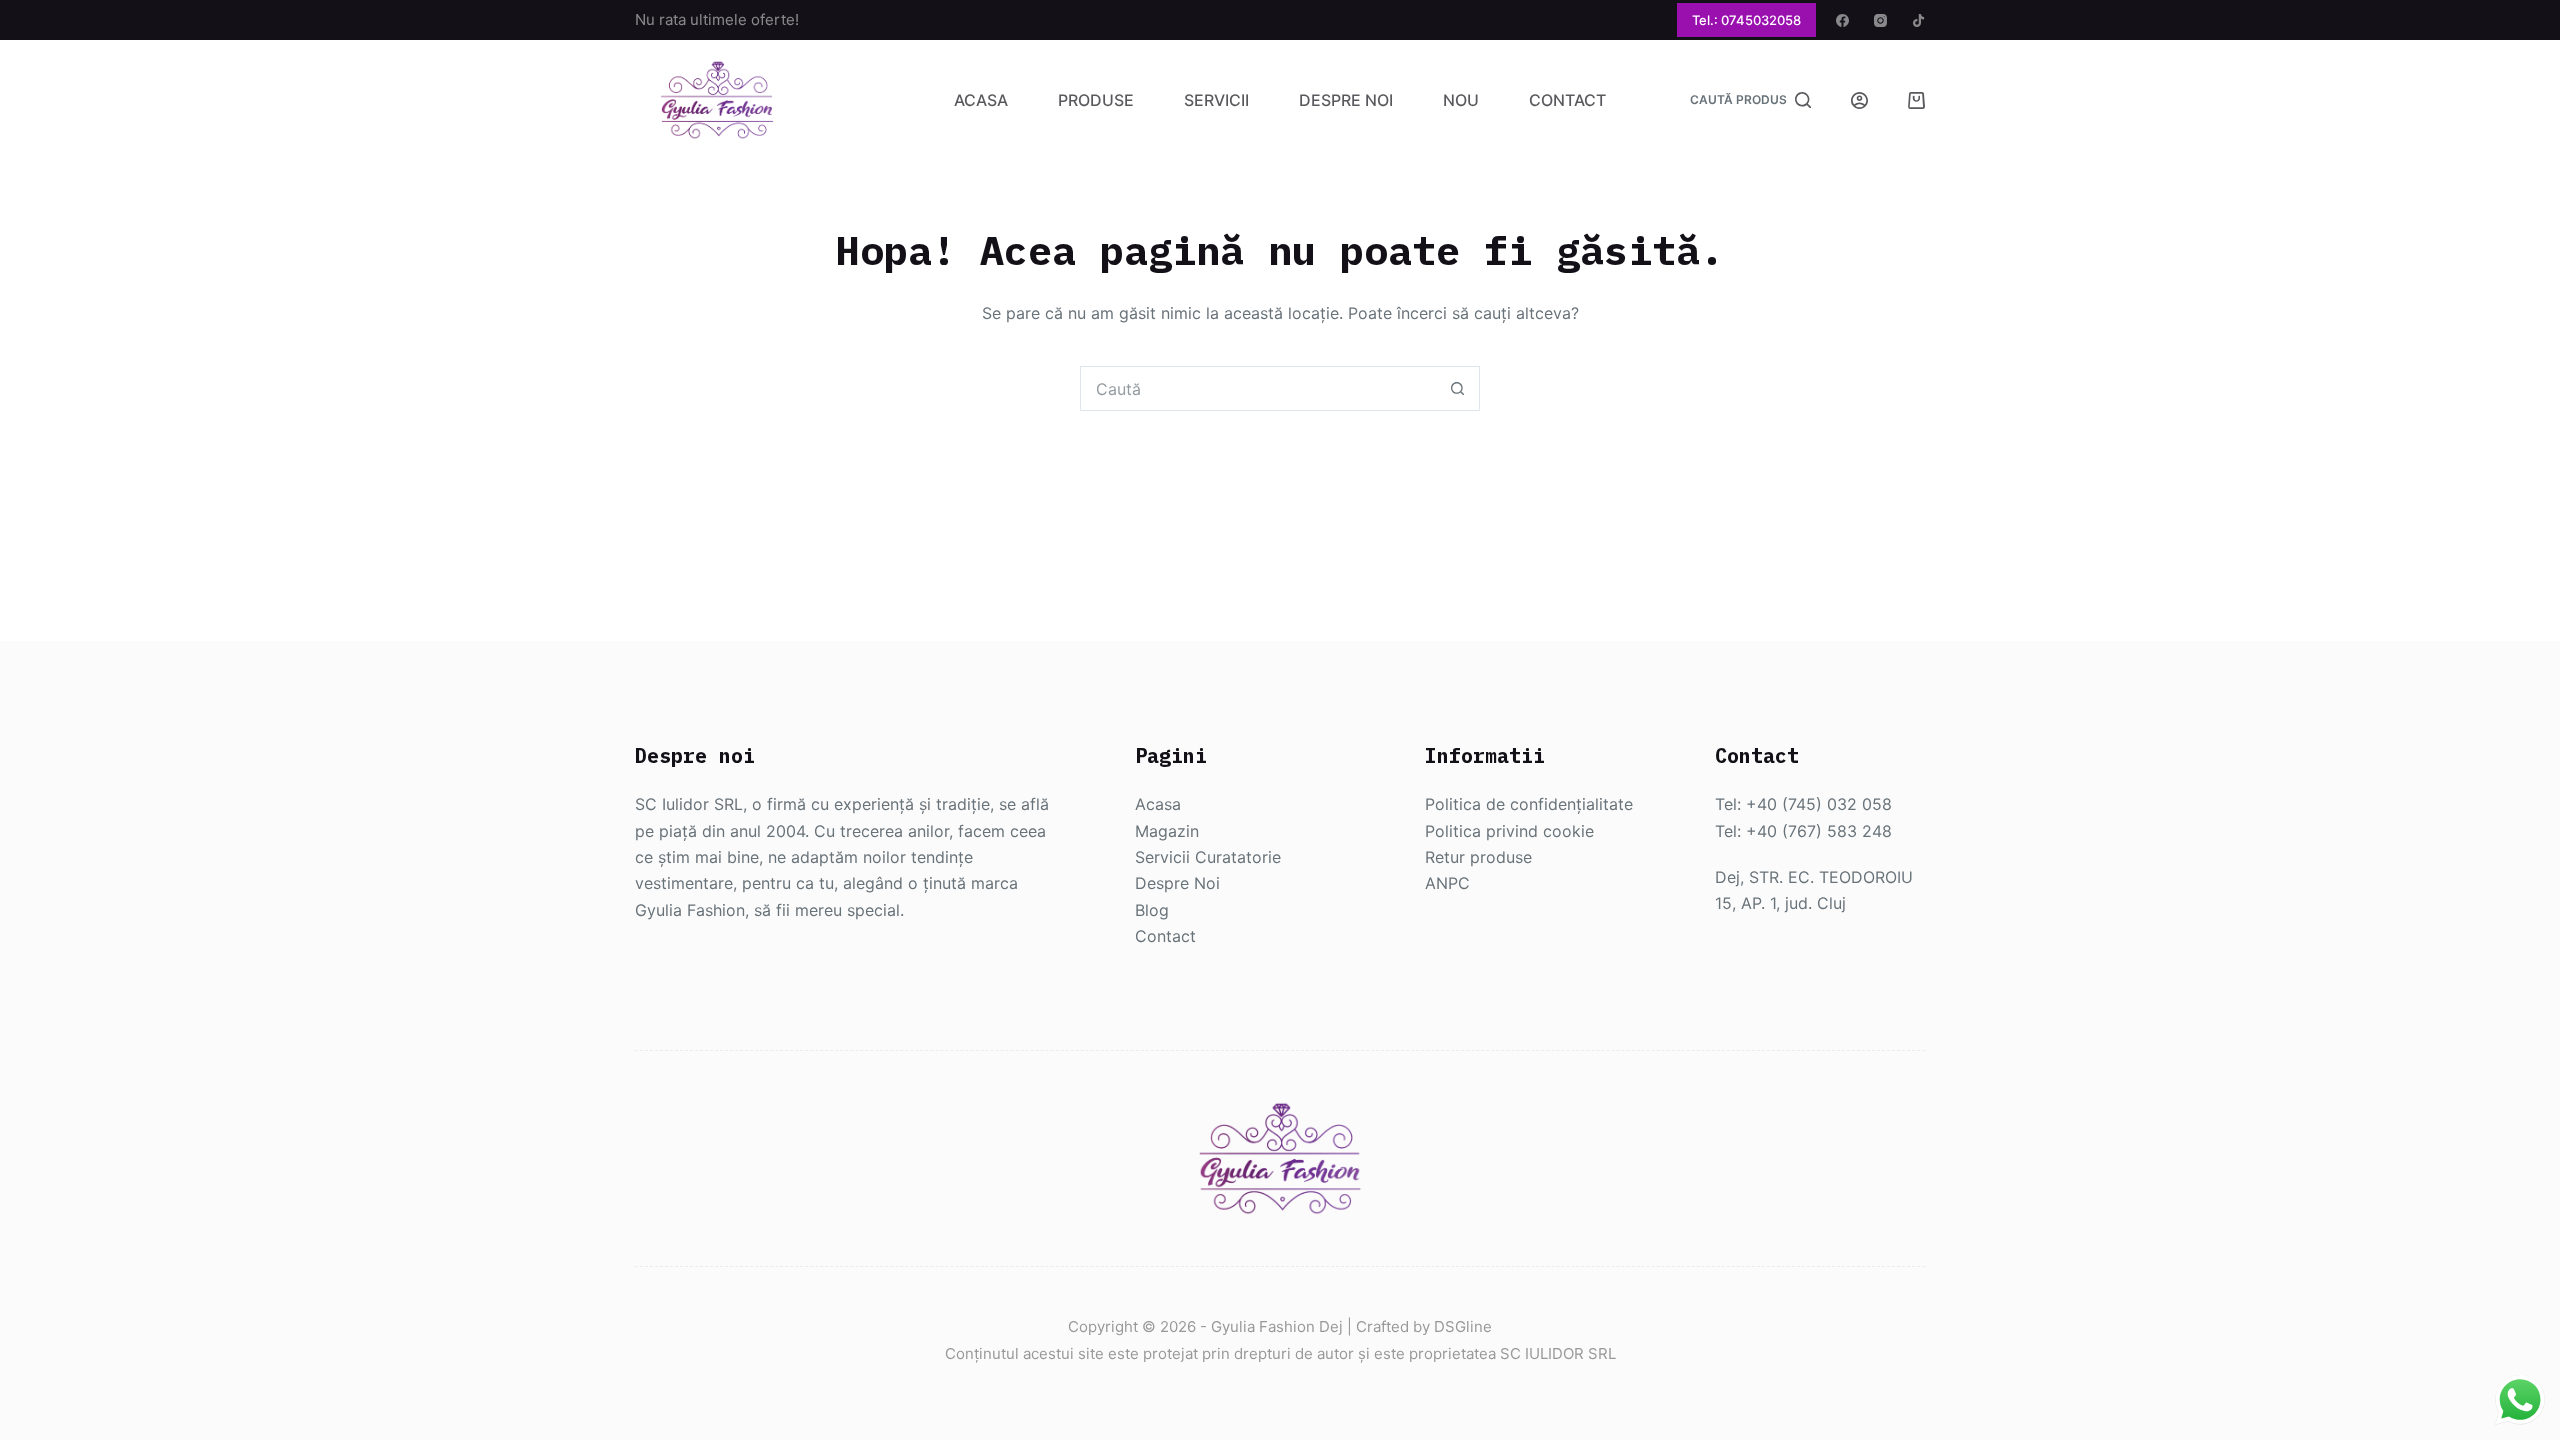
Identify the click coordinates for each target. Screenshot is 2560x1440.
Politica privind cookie (1509, 831)
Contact (1567, 100)
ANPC (1447, 883)
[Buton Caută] (1457, 388)
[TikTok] (1918, 20)
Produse (1096, 100)
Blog (1152, 910)
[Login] (1859, 100)
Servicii (1216, 100)
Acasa (981, 100)
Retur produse (1478, 857)
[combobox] (1258, 388)
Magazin (1167, 831)
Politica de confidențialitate (1529, 804)
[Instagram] (1880, 20)
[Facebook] (1842, 20)
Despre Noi (1346, 100)
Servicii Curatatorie (1208, 857)
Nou (1461, 100)
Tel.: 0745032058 (1746, 20)
